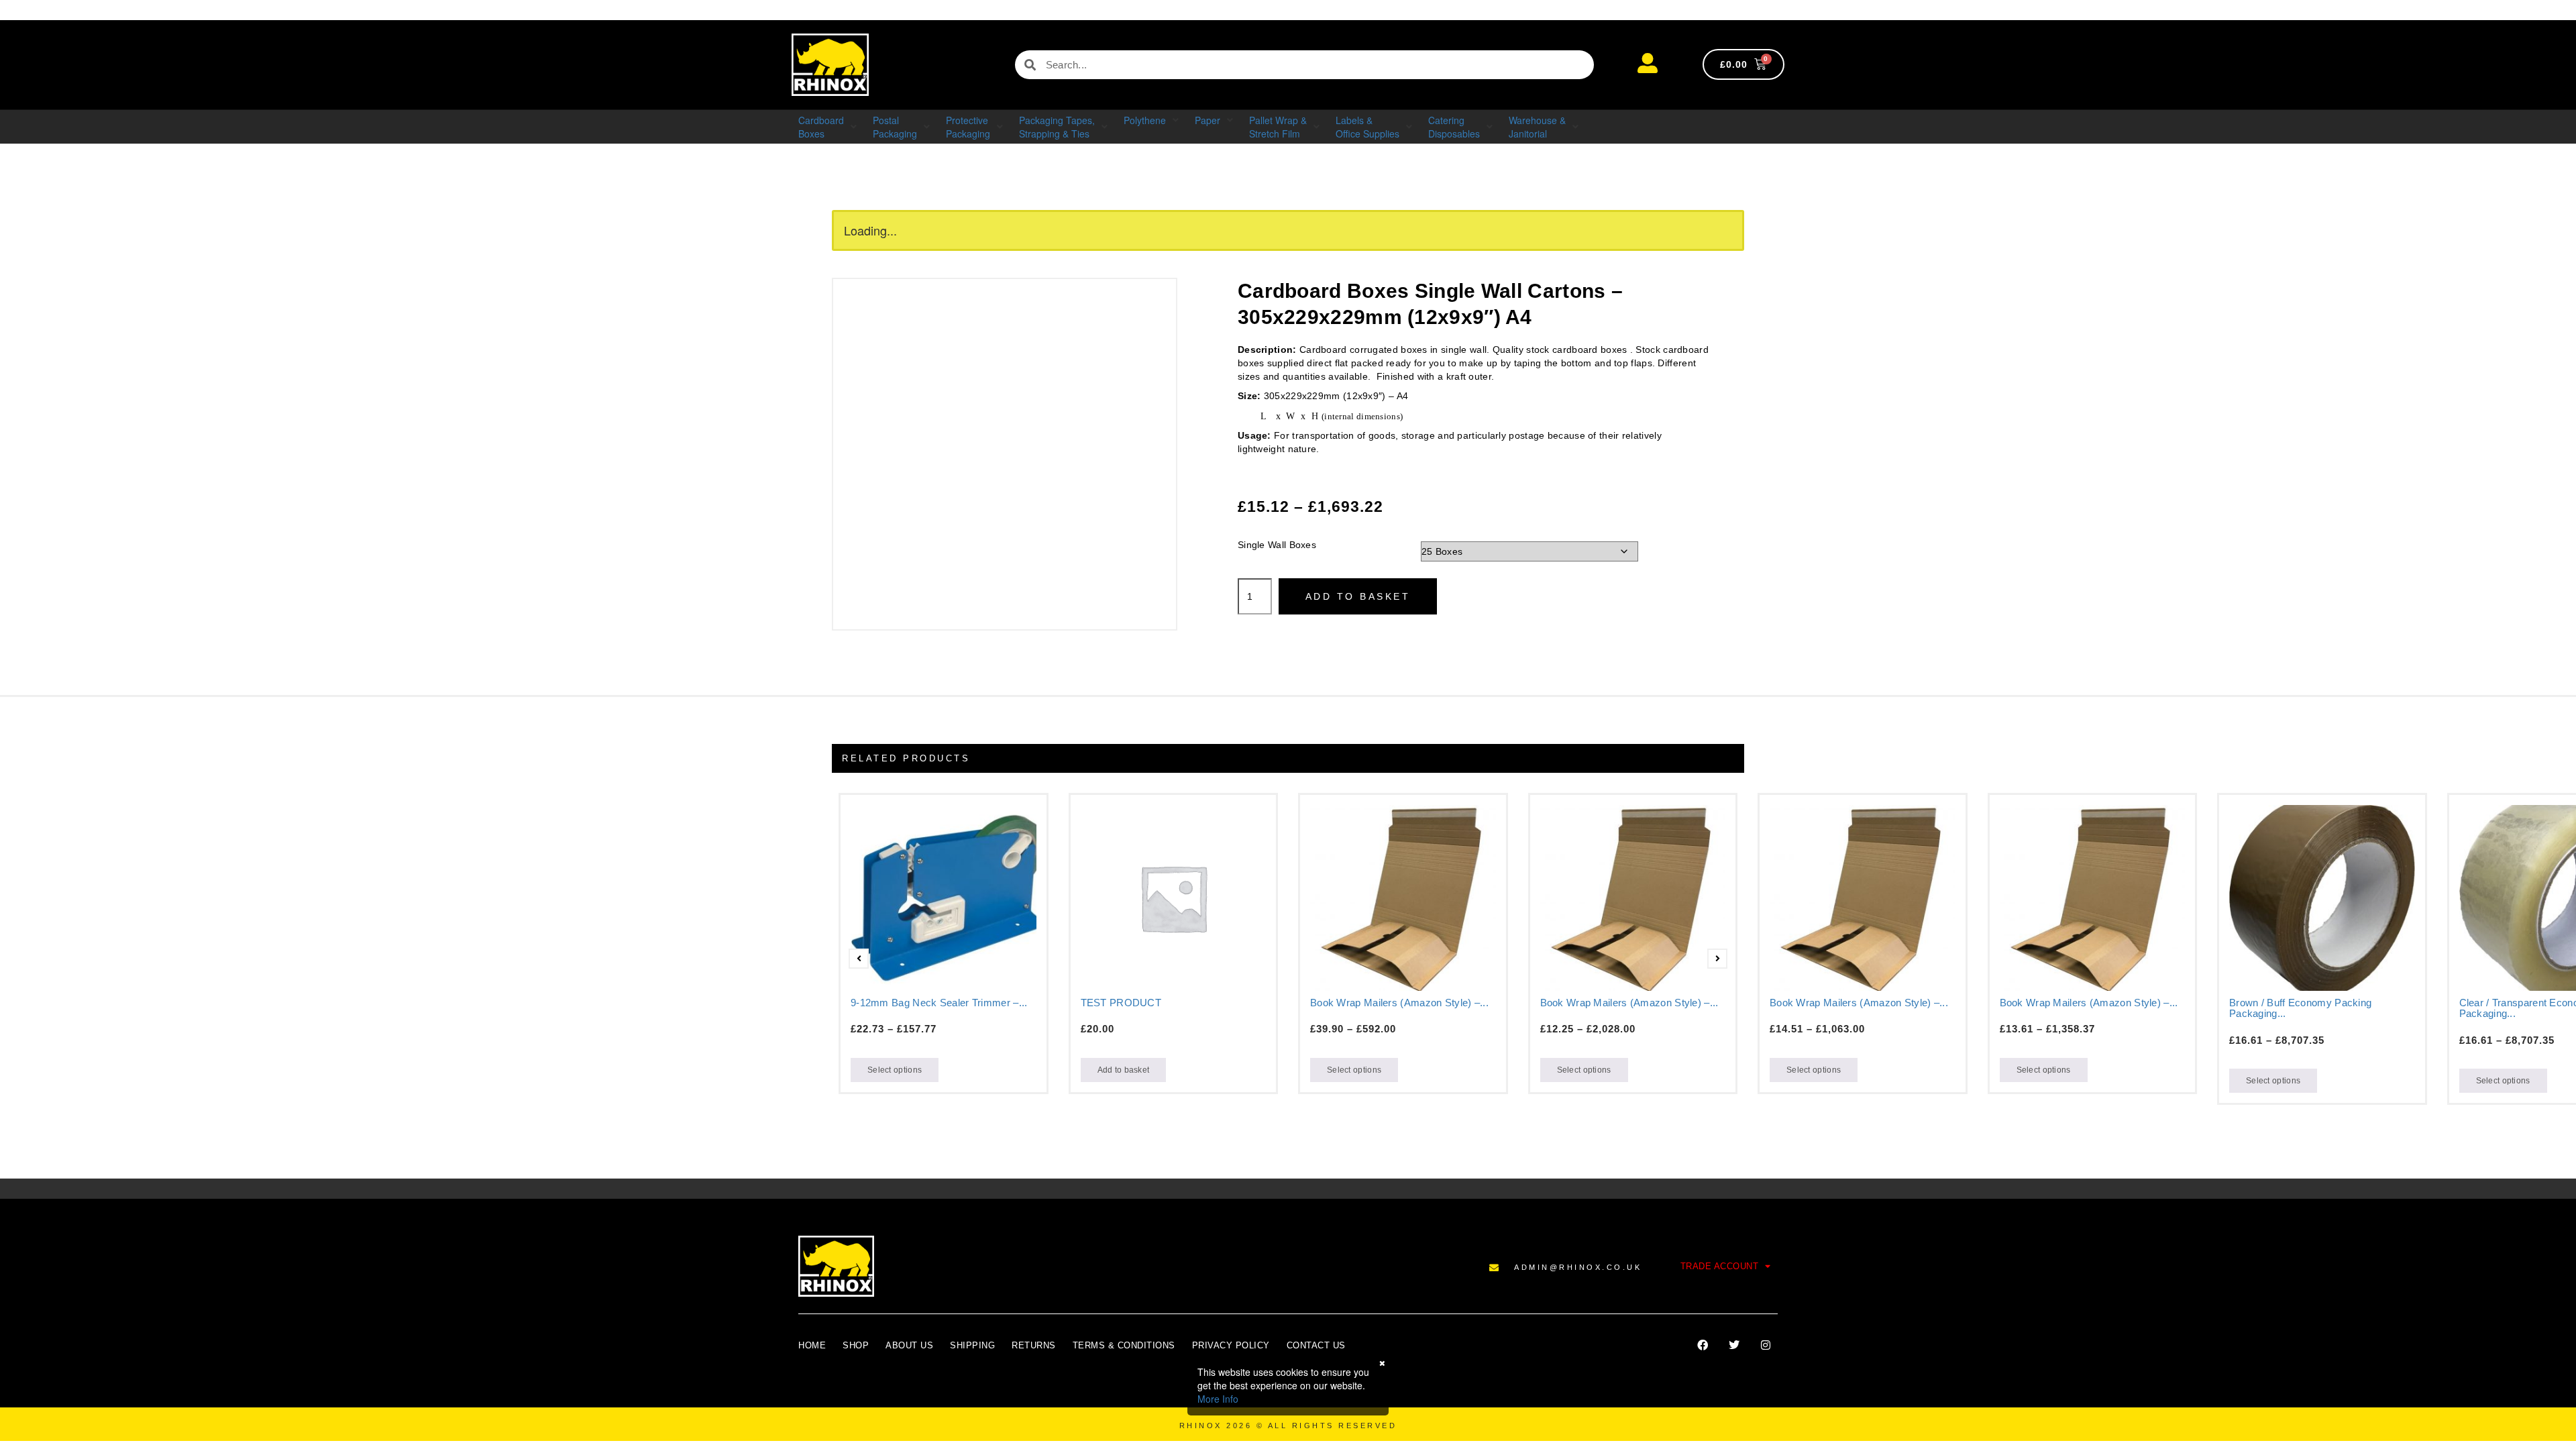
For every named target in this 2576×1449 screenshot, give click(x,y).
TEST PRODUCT (1121, 1003)
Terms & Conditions (1124, 1345)
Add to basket (1358, 596)
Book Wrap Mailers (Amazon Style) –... (1399, 1003)
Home (812, 1345)
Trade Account (1720, 1266)
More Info (1218, 1399)
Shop (856, 1345)
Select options (895, 1070)
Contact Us (1316, 1345)
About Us (909, 1345)
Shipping (972, 1345)
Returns (1034, 1345)
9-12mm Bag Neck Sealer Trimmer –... (939, 1003)
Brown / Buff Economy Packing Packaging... (2300, 1008)
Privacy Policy (1231, 1345)
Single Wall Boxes (1277, 545)
